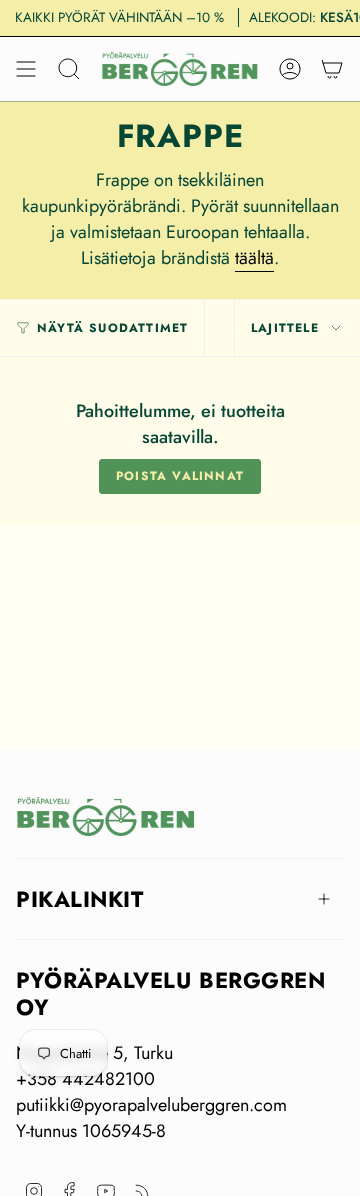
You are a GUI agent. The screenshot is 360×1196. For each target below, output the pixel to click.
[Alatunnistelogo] (106, 816)
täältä (254, 258)
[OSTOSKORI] (332, 69)
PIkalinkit (80, 899)
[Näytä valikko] (26, 69)
